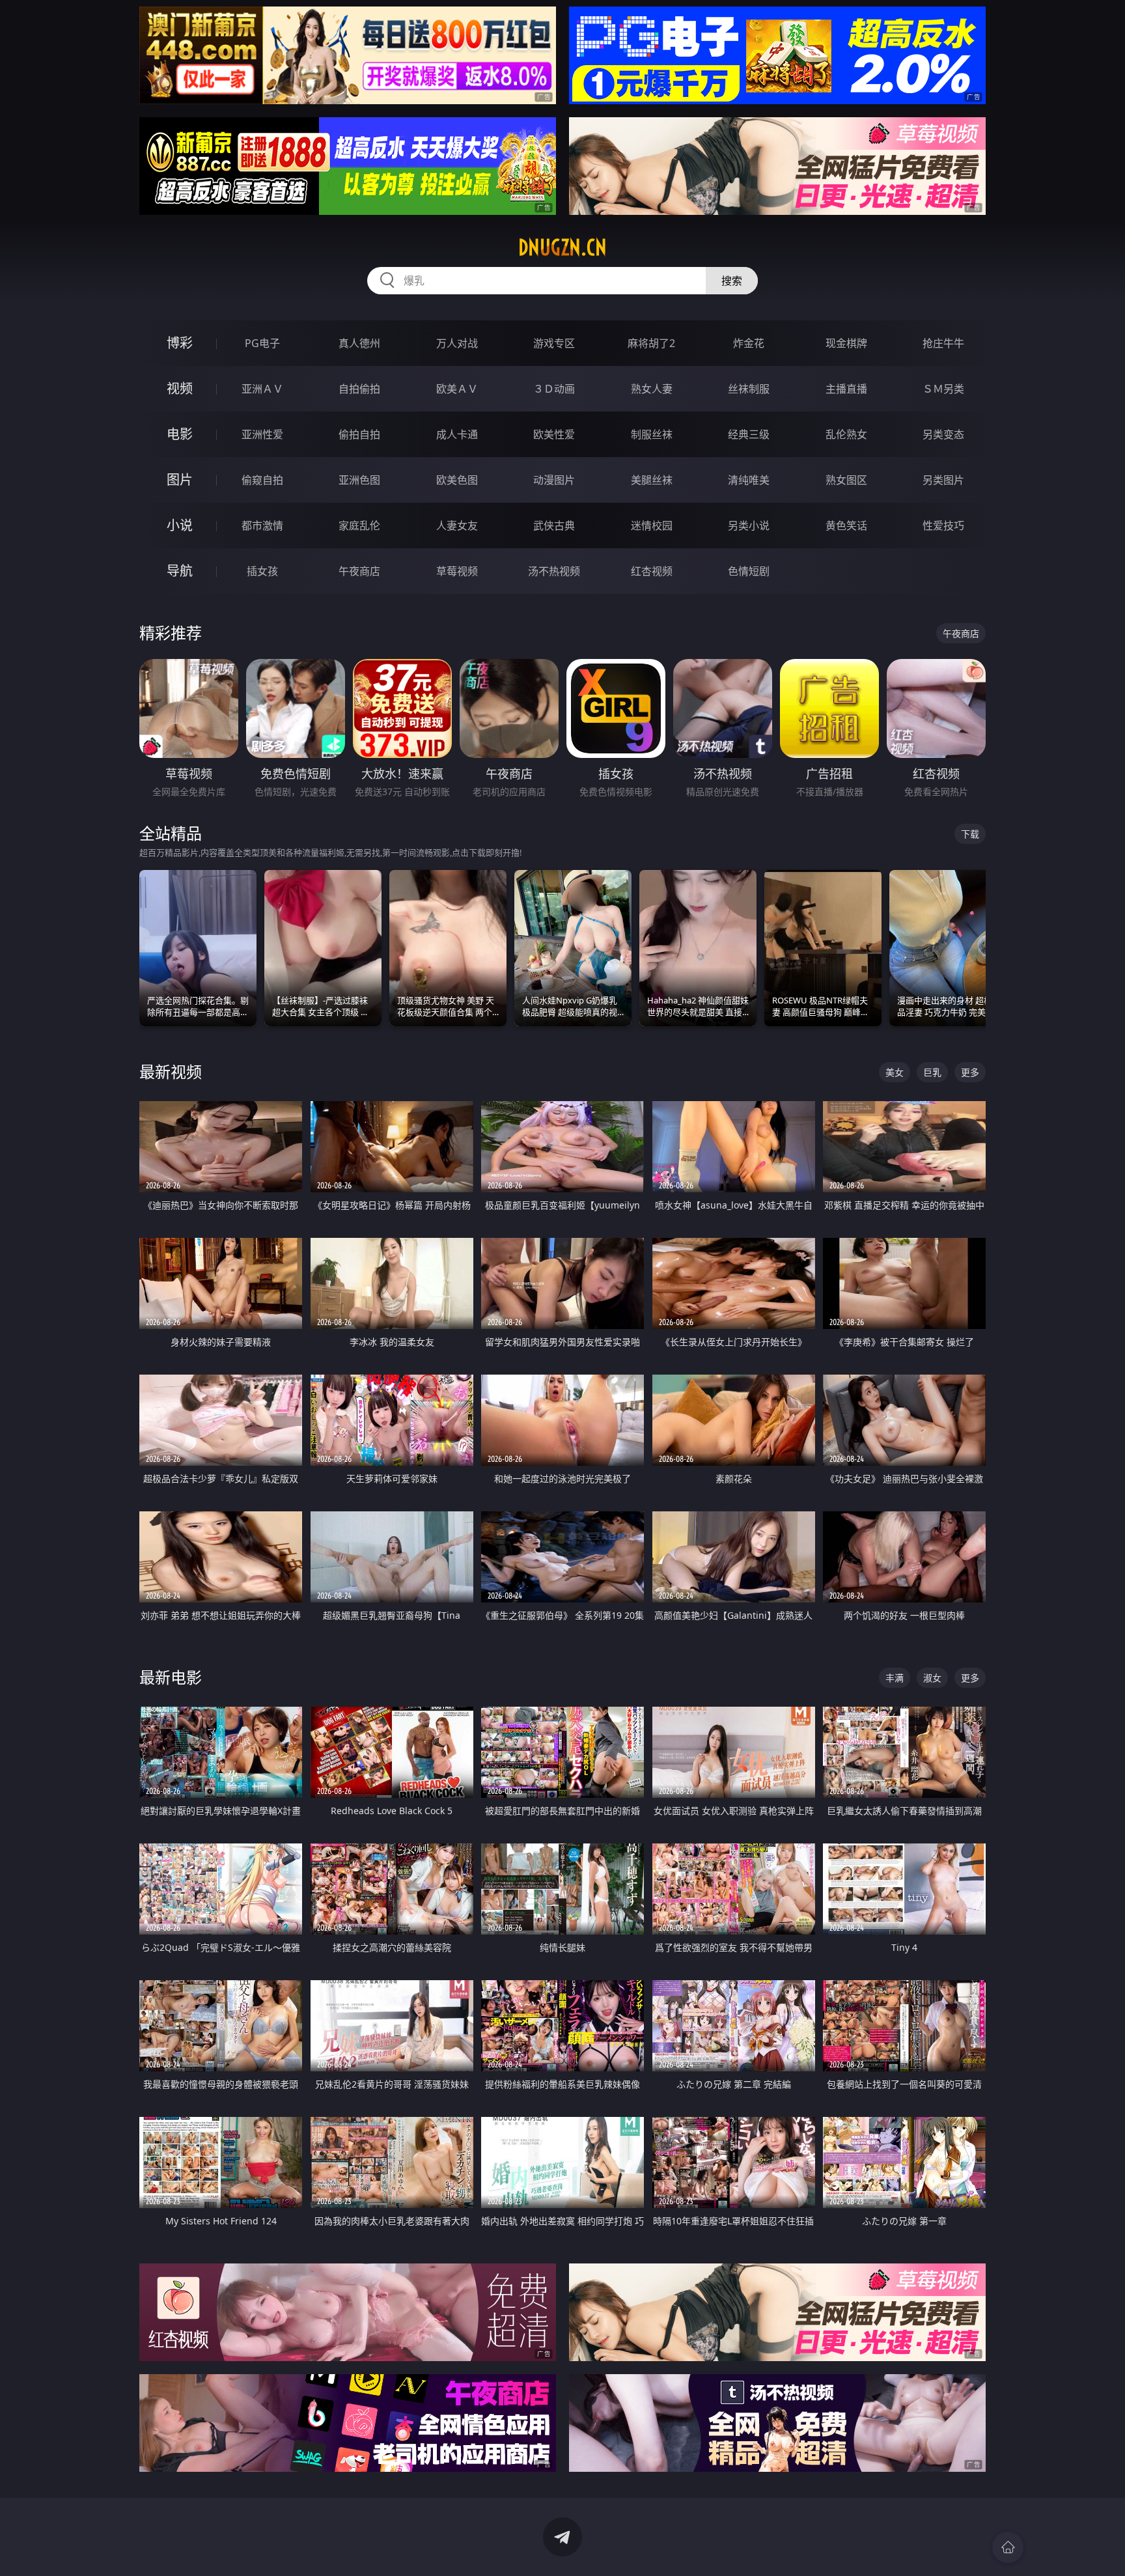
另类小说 (749, 525)
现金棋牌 (846, 343)
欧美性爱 (554, 434)
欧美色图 (457, 480)
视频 (180, 388)
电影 (180, 434)
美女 (895, 1072)
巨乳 (932, 1072)
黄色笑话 (846, 525)
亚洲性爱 (262, 434)
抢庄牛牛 (943, 343)
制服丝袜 (652, 434)
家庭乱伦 (359, 525)
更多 (970, 1072)
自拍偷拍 (359, 389)
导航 (180, 571)
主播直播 (846, 389)
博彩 (180, 343)
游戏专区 (554, 343)
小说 (180, 525)
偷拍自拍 (359, 434)
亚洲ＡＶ (262, 389)
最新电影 (171, 1677)
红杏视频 (652, 571)
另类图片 (943, 480)
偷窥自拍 (262, 480)
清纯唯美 (749, 480)
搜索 (732, 281)
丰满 (895, 1678)
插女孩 (262, 571)
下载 (970, 834)
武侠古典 (554, 525)
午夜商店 (359, 571)
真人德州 (359, 343)
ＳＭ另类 (943, 389)
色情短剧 (749, 571)
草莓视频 (457, 571)
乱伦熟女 (846, 434)
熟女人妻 (652, 389)
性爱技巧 (943, 525)
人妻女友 (457, 525)
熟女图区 (846, 480)
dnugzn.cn (562, 247)
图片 (180, 480)
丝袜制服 (749, 389)
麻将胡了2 (651, 343)
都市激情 (262, 525)
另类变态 (943, 434)
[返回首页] (1008, 2547)
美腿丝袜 (652, 480)
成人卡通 (457, 434)
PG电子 (262, 343)
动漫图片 (554, 480)
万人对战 (457, 343)
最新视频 (171, 1071)
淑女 (932, 1678)
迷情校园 (652, 525)
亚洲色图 (359, 480)
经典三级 (749, 434)
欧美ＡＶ (457, 389)
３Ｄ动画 (554, 389)
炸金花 (749, 343)
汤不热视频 (554, 571)
